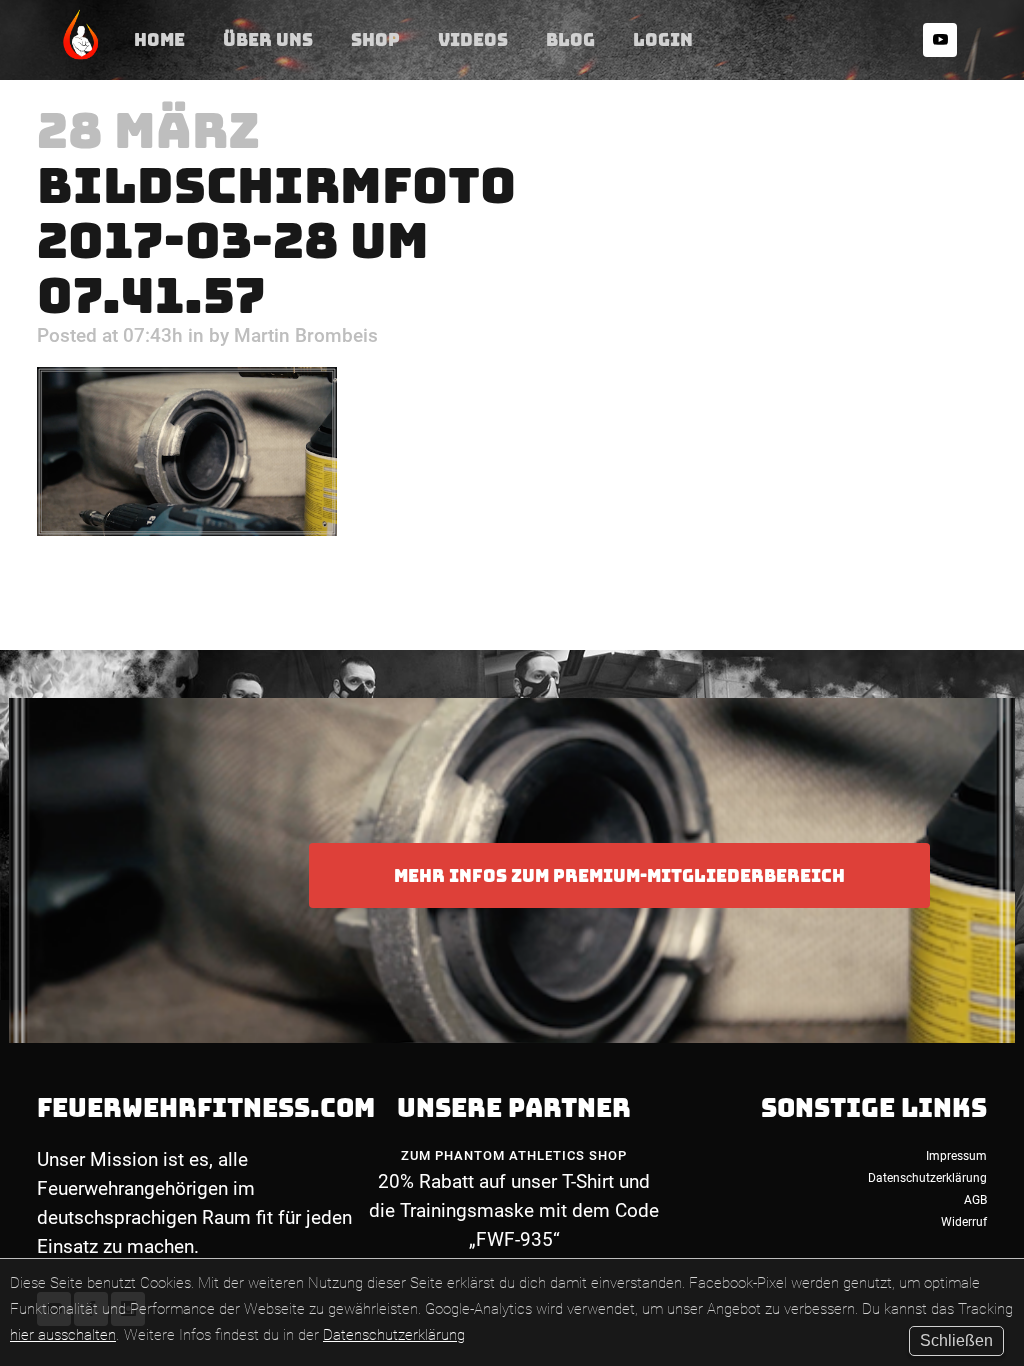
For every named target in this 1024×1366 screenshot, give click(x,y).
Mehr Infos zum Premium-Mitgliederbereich (619, 875)
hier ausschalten (63, 1335)
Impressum (956, 1156)
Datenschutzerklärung (394, 1335)
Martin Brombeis (306, 335)
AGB (975, 1200)
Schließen (956, 1340)
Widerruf (964, 1222)
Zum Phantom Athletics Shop (514, 1155)
